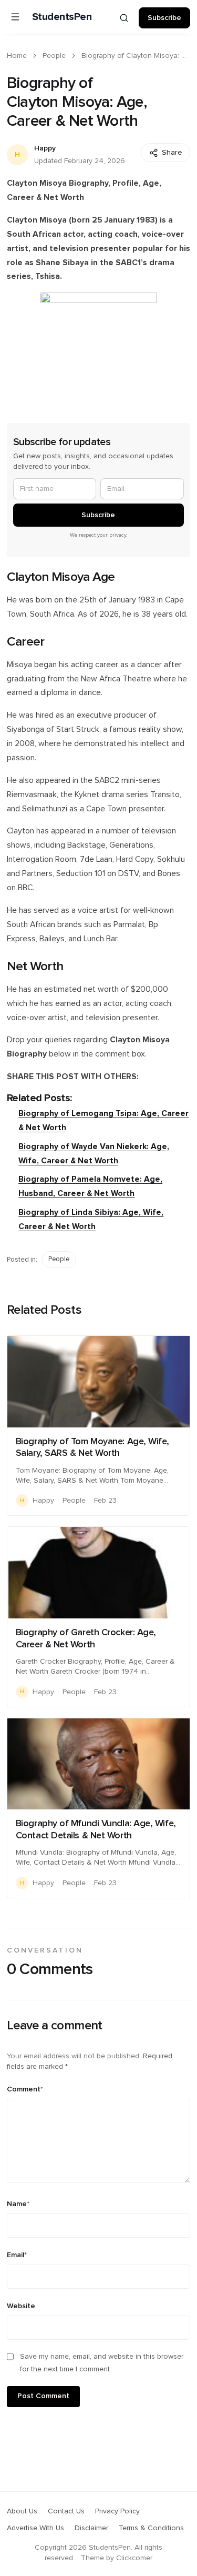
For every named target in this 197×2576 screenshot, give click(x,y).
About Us (22, 2511)
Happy (45, 148)
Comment (25, 2089)
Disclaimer (91, 2528)
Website (21, 2306)
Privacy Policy (117, 2511)
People (54, 56)
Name (18, 2204)
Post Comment (43, 2396)
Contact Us (66, 2511)
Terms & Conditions (151, 2528)
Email (17, 2255)
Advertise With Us (35, 2528)
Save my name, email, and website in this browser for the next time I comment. (102, 2363)
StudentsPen (62, 17)
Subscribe (164, 18)
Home (17, 56)
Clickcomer (134, 2558)
